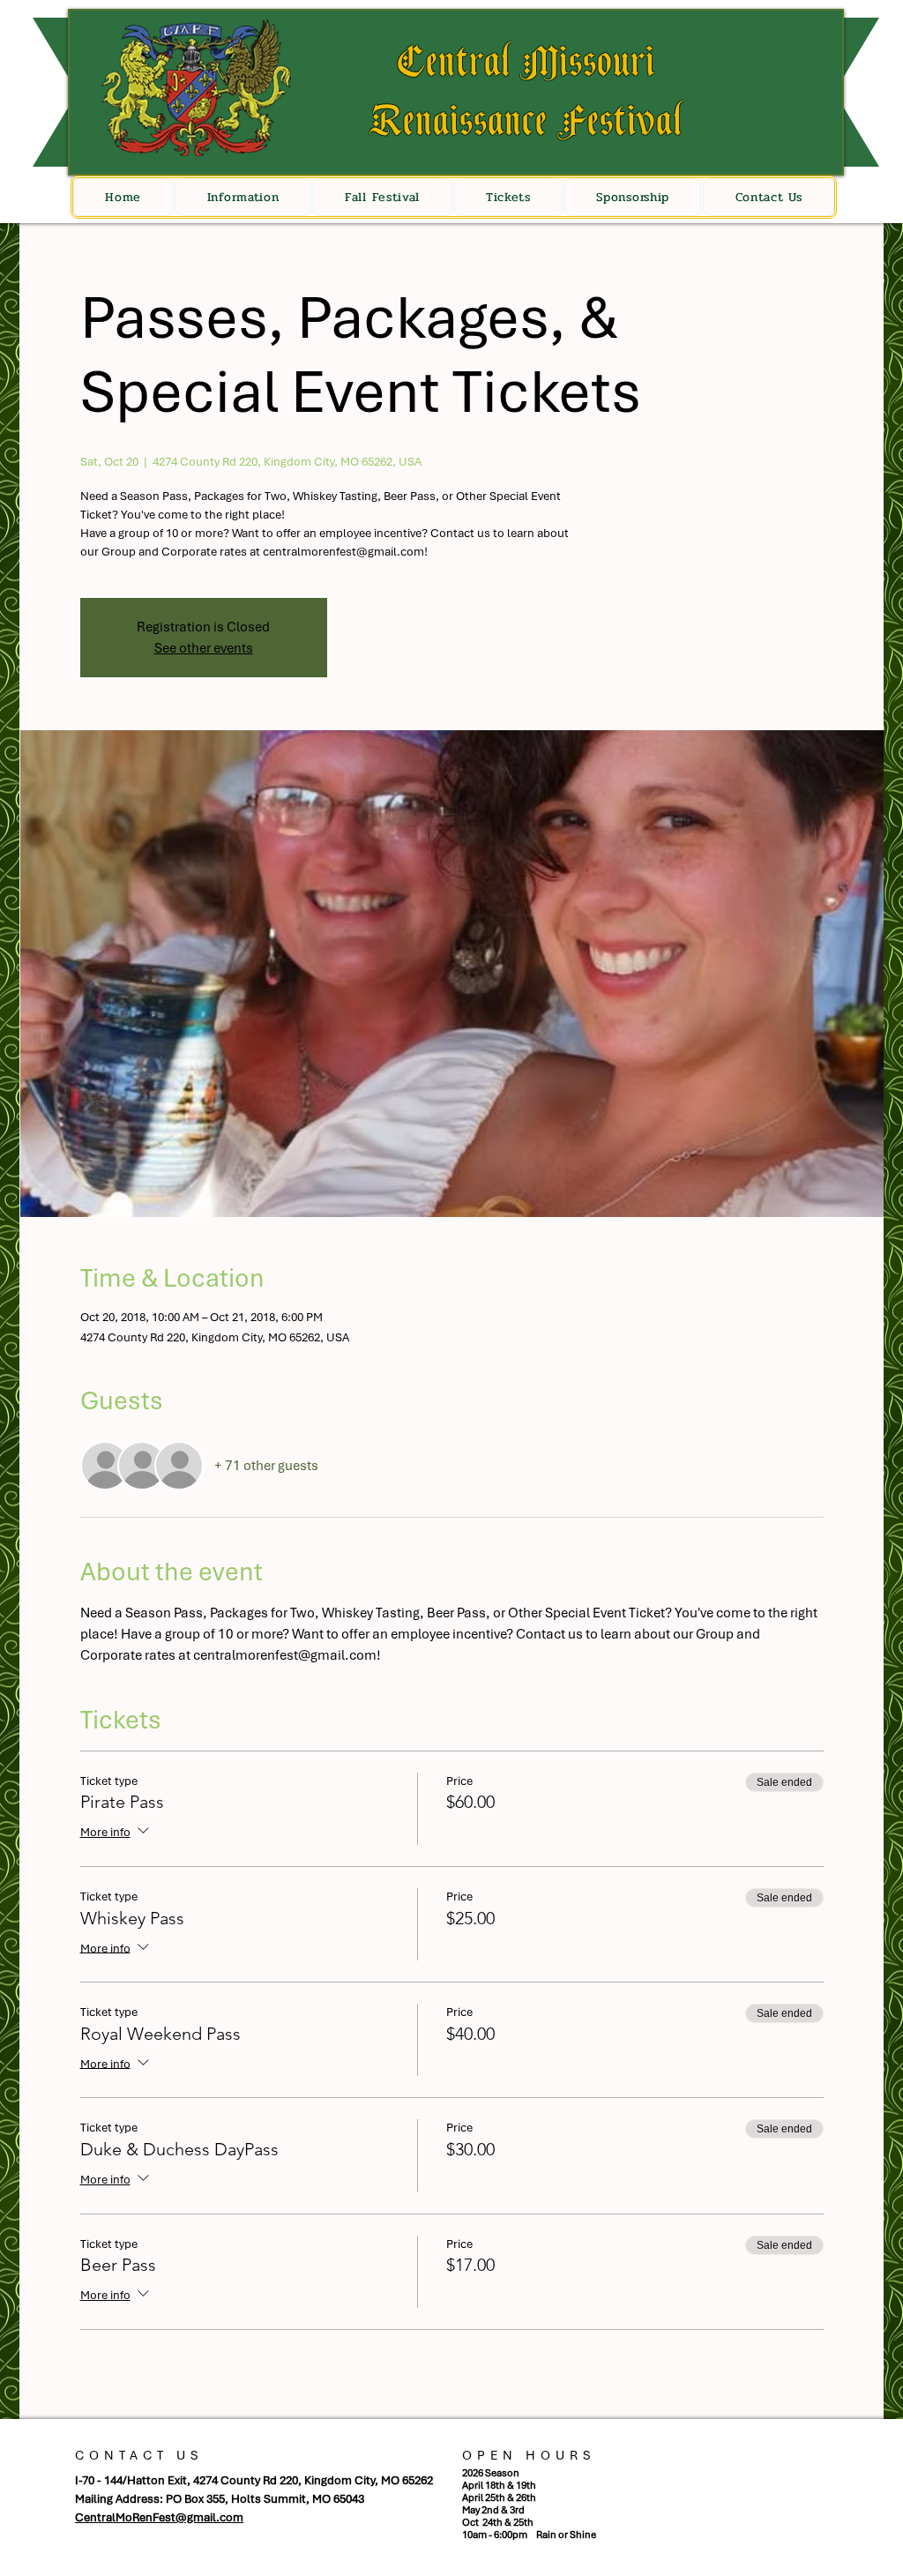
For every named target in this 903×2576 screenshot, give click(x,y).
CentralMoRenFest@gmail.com (159, 2517)
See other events (204, 648)
